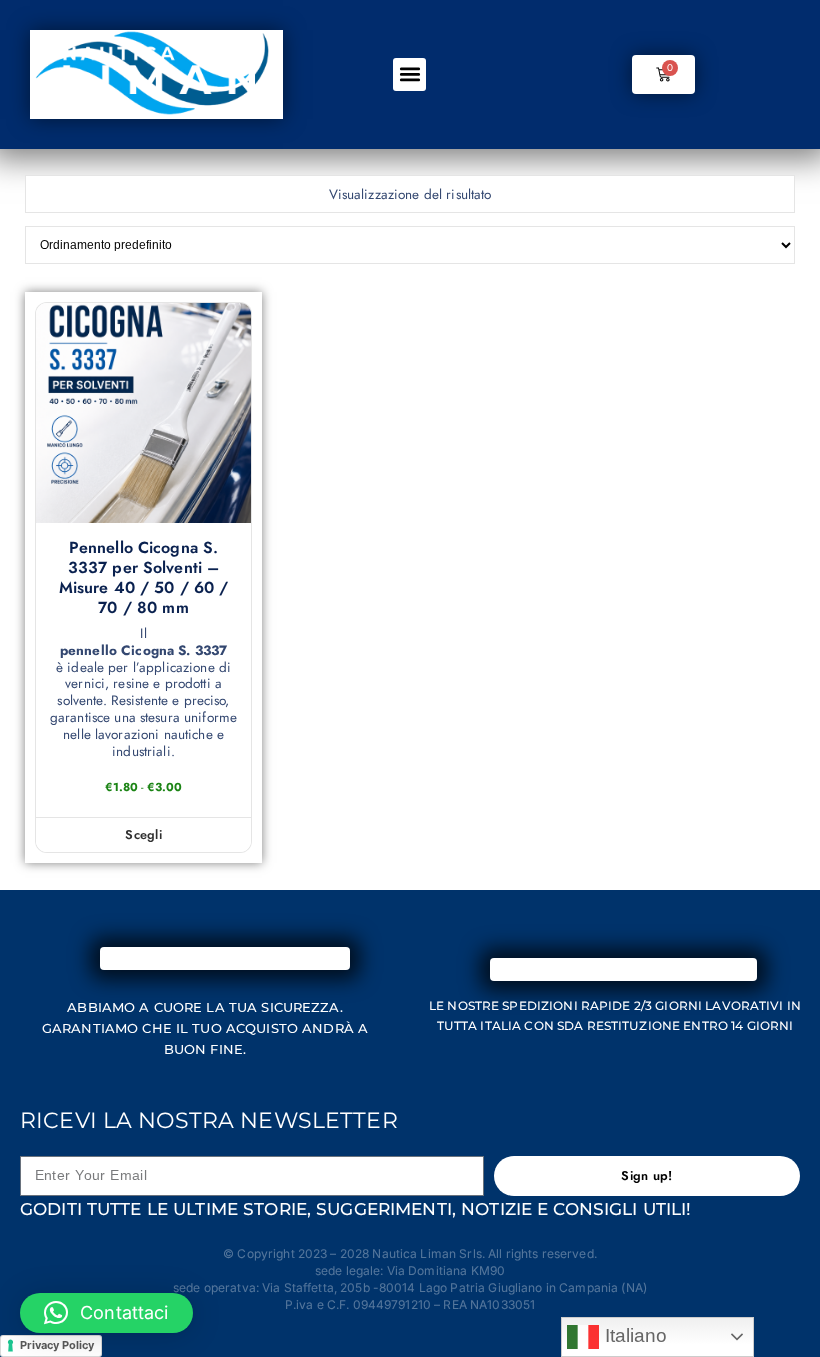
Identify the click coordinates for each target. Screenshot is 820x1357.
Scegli (143, 834)
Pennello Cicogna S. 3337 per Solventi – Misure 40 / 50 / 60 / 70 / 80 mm (144, 578)
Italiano (633, 1335)
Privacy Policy (57, 1345)
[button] (409, 74)
